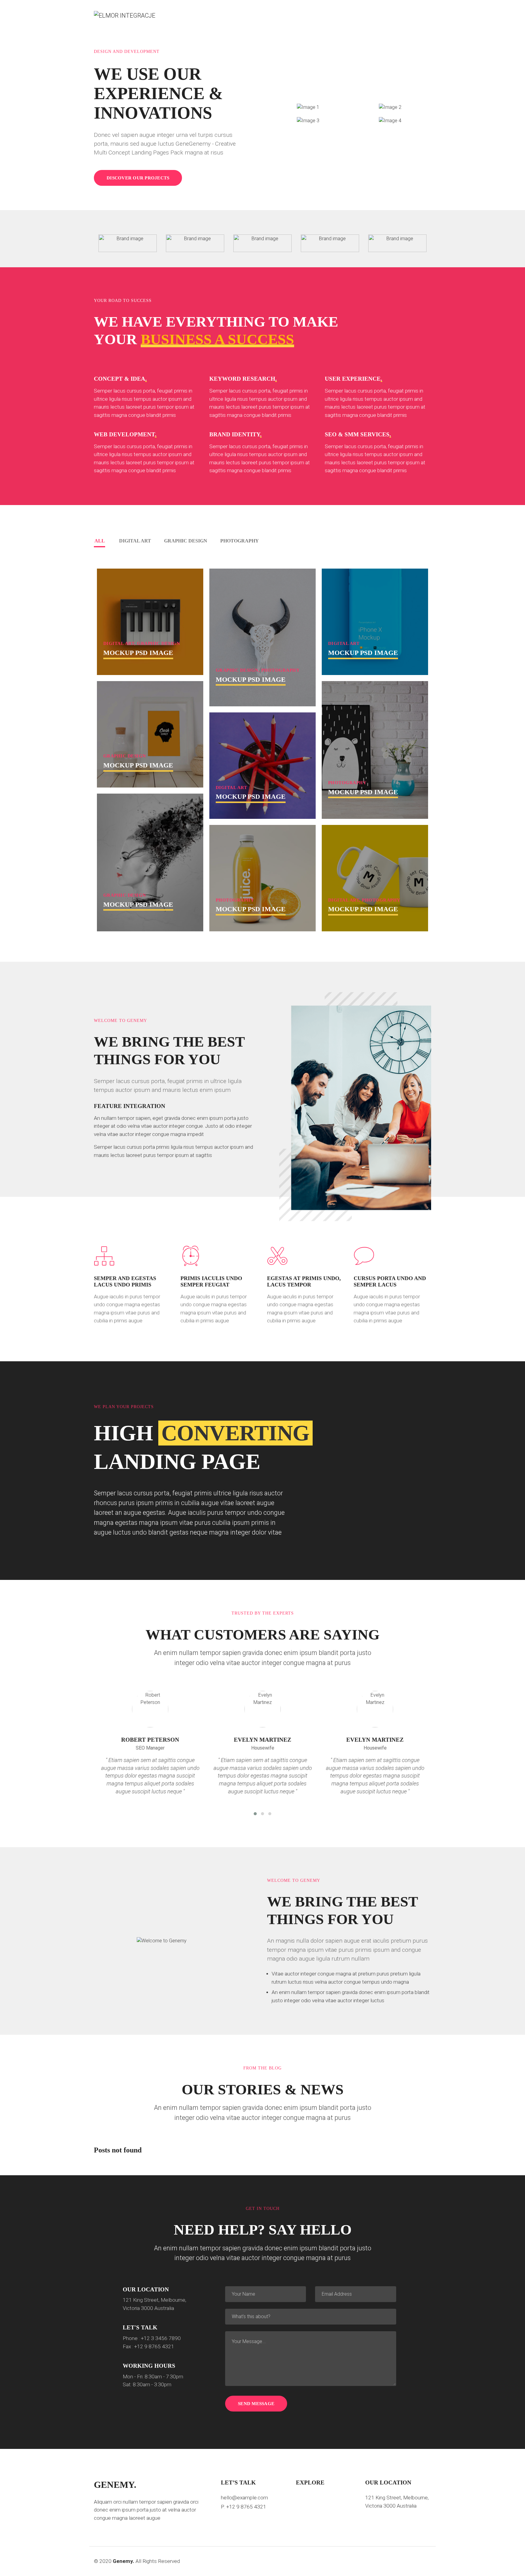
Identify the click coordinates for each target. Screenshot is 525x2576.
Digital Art (135, 541)
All (100, 541)
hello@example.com (244, 2498)
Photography (240, 541)
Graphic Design (186, 541)
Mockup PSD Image (138, 653)
